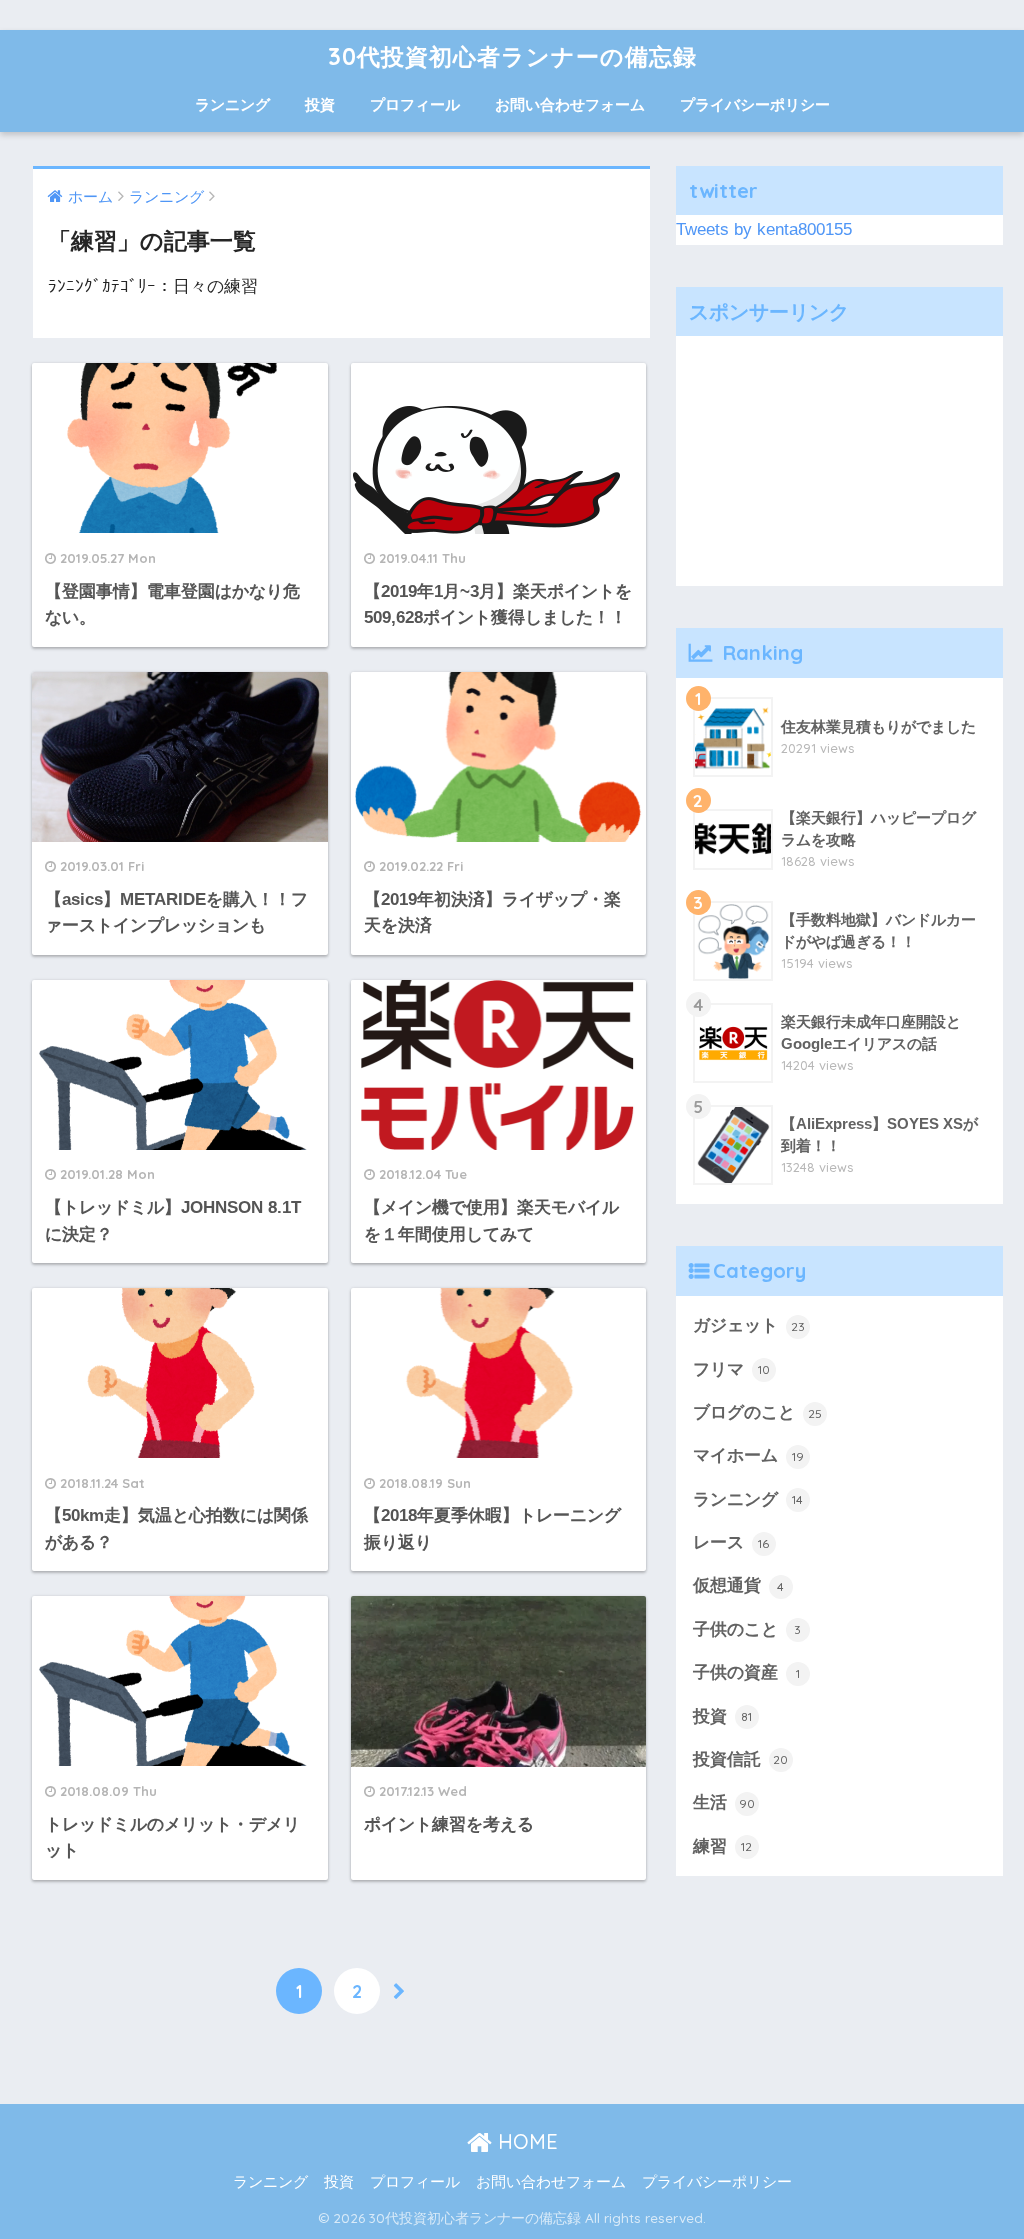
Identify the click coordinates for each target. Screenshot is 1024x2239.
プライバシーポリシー (755, 104)
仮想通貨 (739, 1585)
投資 (320, 104)
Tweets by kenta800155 (764, 229)
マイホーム (748, 1455)
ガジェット (749, 1325)
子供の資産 (746, 1672)
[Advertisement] (840, 461)
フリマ (731, 1369)
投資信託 (741, 1759)
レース (731, 1542)
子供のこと (747, 1629)
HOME (525, 2141)
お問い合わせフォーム (570, 104)
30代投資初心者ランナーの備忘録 (512, 56)
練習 (723, 1846)
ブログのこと (757, 1412)
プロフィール (415, 104)
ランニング (232, 104)
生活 (724, 1802)
